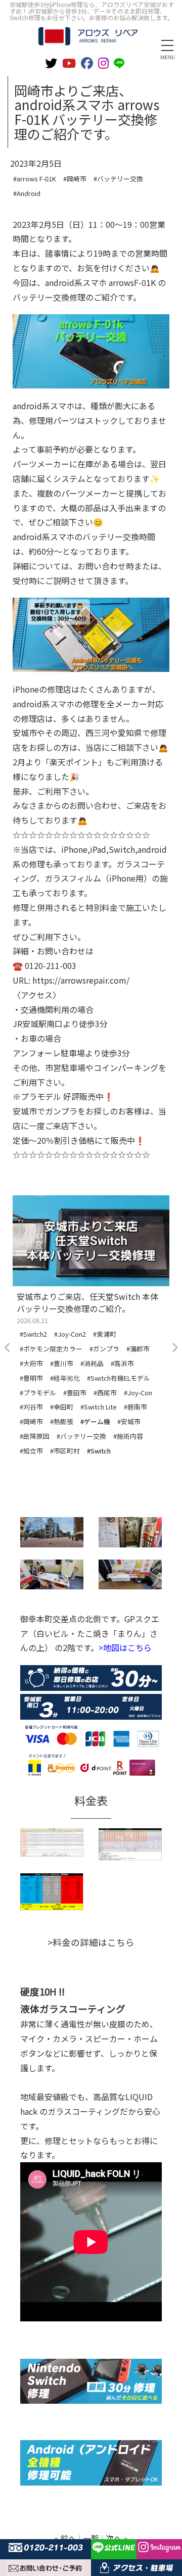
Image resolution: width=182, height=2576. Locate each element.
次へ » (117, 2538)
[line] (121, 62)
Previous (8, 1348)
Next (174, 1348)
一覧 (91, 2538)
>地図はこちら (125, 1647)
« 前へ (65, 2538)
